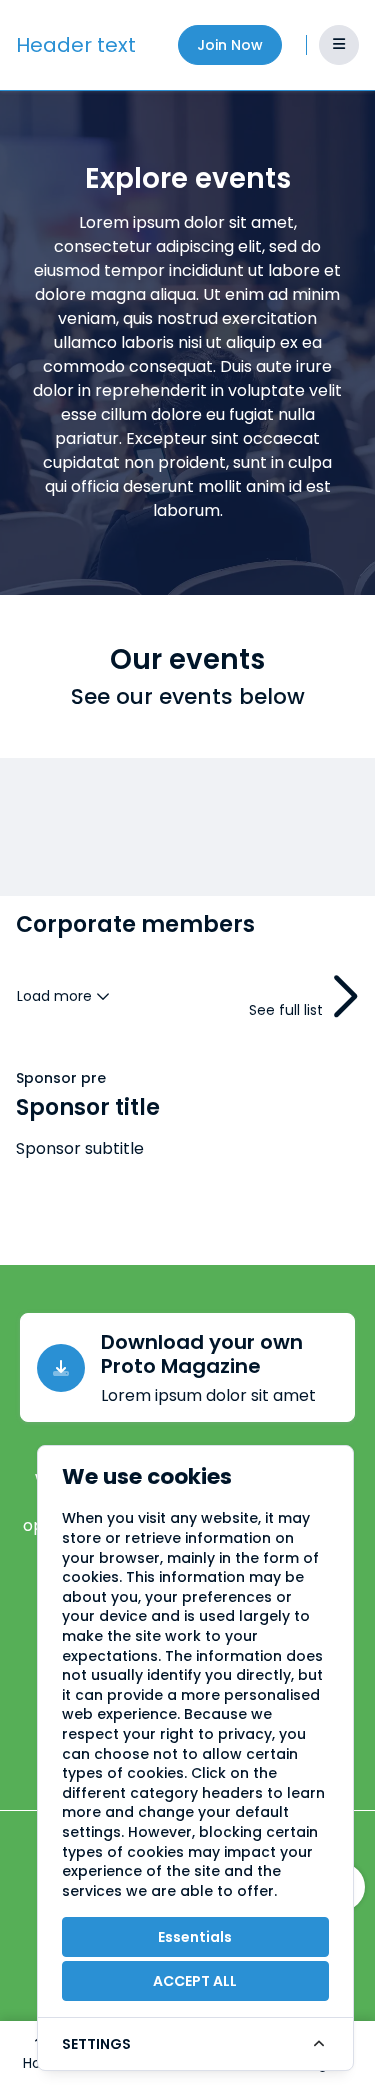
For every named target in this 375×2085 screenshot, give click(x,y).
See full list (286, 1010)
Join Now (230, 45)
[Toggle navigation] (339, 45)
